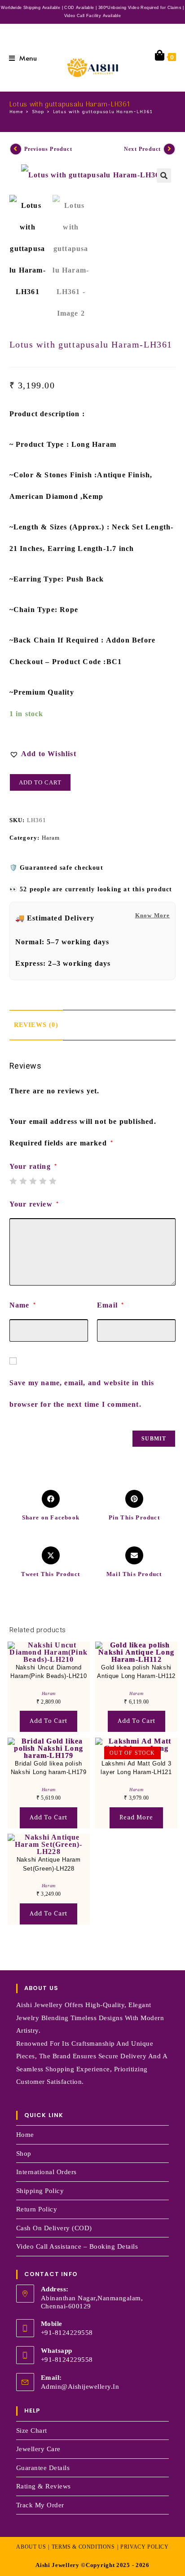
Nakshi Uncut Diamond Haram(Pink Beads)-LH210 (48, 1672)
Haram (51, 838)
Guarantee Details (43, 2468)
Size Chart (32, 2431)
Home (25, 2135)
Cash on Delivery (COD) (54, 2228)
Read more (136, 1817)
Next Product (142, 149)
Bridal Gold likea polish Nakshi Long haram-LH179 (49, 1768)
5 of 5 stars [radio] (53, 1181)
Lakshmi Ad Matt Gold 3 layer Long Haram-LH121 (136, 1768)
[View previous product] (16, 149)
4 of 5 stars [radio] (43, 1181)
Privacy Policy (144, 2547)
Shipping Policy (40, 2191)
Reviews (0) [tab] (36, 1025)
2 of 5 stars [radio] (23, 1181)
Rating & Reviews (44, 2486)
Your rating (33, 1167)
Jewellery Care (38, 2449)
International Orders (46, 2172)
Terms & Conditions (83, 2547)
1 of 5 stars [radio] (13, 1181)
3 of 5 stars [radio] (33, 1181)
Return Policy (37, 2209)
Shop (24, 2153)
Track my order (40, 2505)
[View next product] (169, 149)
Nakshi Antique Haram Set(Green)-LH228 (49, 1864)
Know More (153, 915)
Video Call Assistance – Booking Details (77, 2246)
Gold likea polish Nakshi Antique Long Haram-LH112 (136, 1672)
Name (23, 1305)
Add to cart (40, 782)
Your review (34, 1204)
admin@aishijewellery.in (80, 2387)
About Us (31, 2547)
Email (110, 1305)
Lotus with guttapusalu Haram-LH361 (103, 112)
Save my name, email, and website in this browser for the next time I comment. (82, 1394)
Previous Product (48, 149)
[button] (164, 176)
